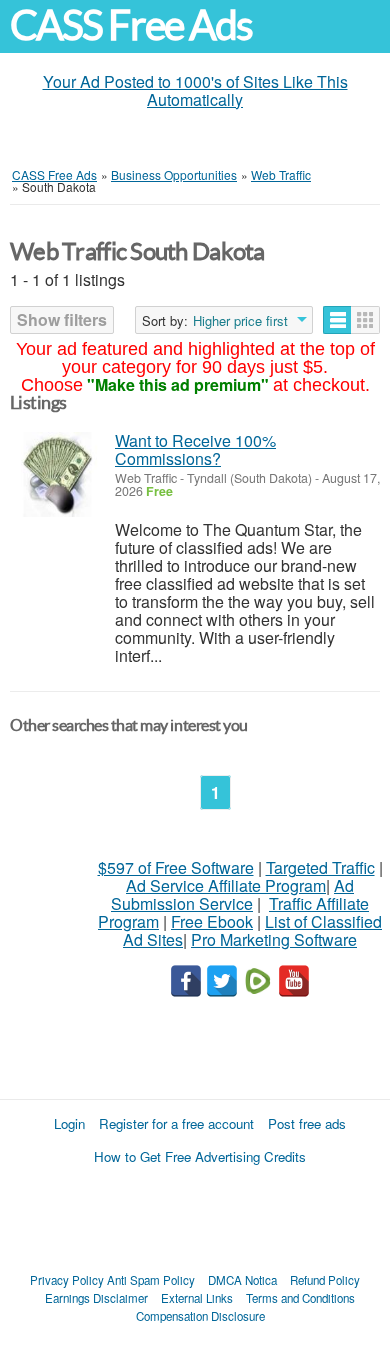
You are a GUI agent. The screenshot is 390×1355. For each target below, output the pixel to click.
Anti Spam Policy (151, 1280)
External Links (197, 1298)
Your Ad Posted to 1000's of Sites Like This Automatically (195, 90)
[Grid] (365, 320)
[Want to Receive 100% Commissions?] (57, 474)
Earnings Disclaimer (96, 1298)
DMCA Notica (242, 1280)
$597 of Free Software (176, 867)
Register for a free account (176, 1123)
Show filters (62, 319)
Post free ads (307, 1123)
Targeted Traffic (320, 867)
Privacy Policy (67, 1280)
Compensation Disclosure (200, 1316)
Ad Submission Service (232, 894)
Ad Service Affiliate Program (226, 885)
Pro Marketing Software (274, 939)
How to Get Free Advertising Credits (200, 1156)
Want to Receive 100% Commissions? (195, 449)
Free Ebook (212, 921)
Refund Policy (325, 1280)
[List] (337, 320)
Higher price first (240, 321)
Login (69, 1123)
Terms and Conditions (300, 1298)
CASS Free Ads (131, 25)
